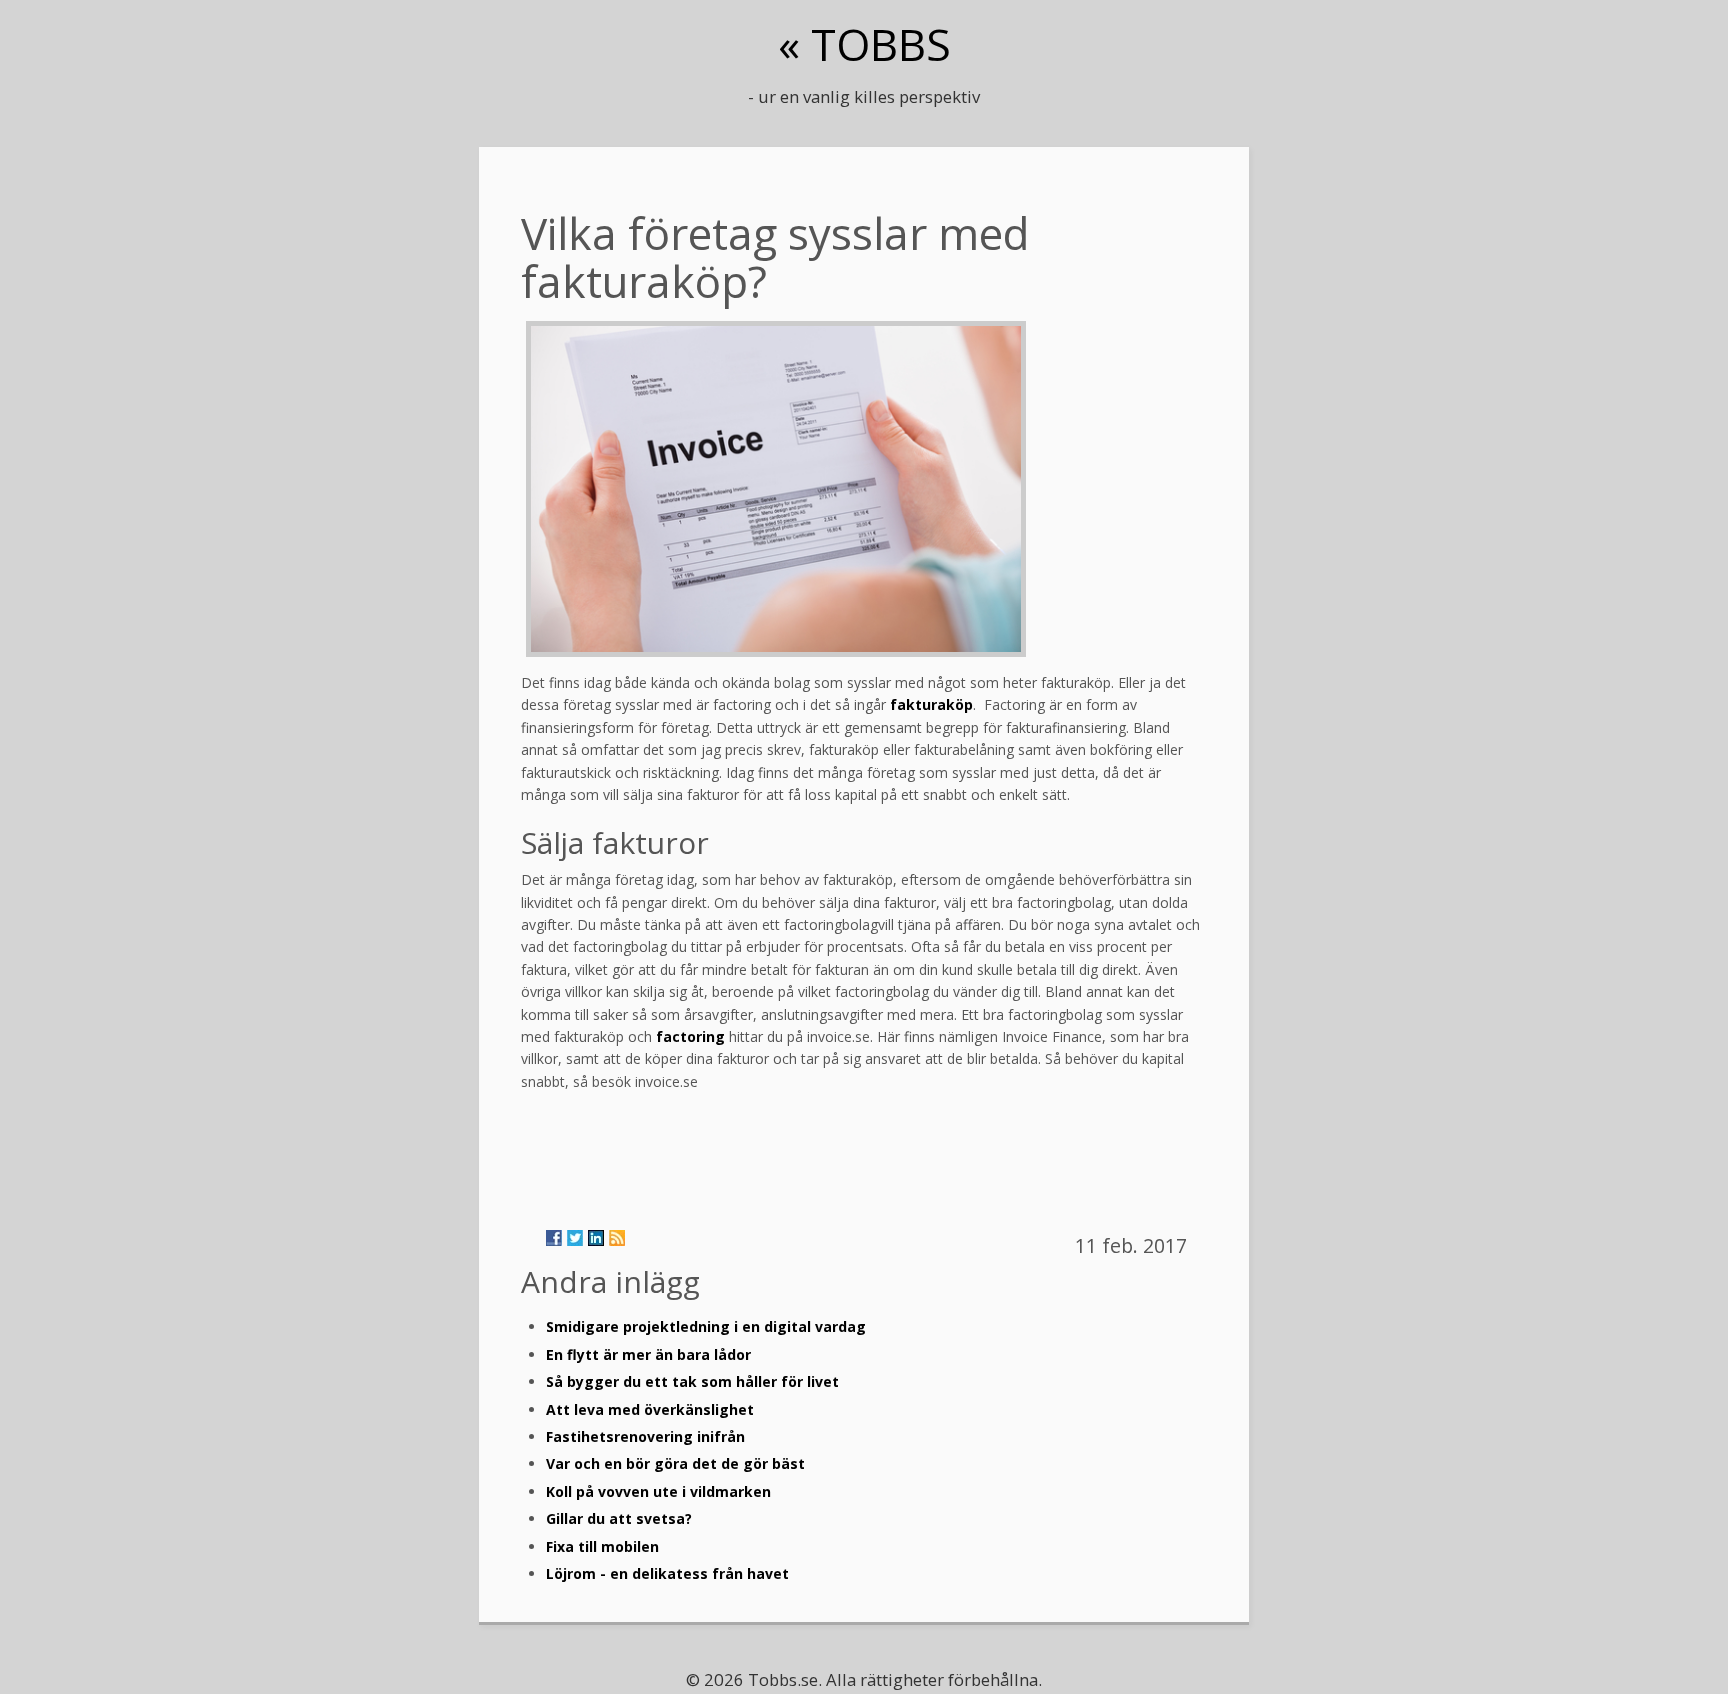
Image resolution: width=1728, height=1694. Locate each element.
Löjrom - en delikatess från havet (667, 1573)
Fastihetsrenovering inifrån (645, 1436)
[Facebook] (554, 1238)
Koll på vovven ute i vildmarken (658, 1491)
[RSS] (617, 1238)
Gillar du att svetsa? (619, 1518)
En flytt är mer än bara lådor (648, 1354)
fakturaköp (931, 704)
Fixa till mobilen (602, 1546)
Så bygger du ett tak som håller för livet (692, 1381)
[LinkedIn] (596, 1238)
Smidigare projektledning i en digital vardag (706, 1326)
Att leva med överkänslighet (650, 1409)
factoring (690, 1036)
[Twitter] (575, 1238)
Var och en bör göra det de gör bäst (675, 1463)
